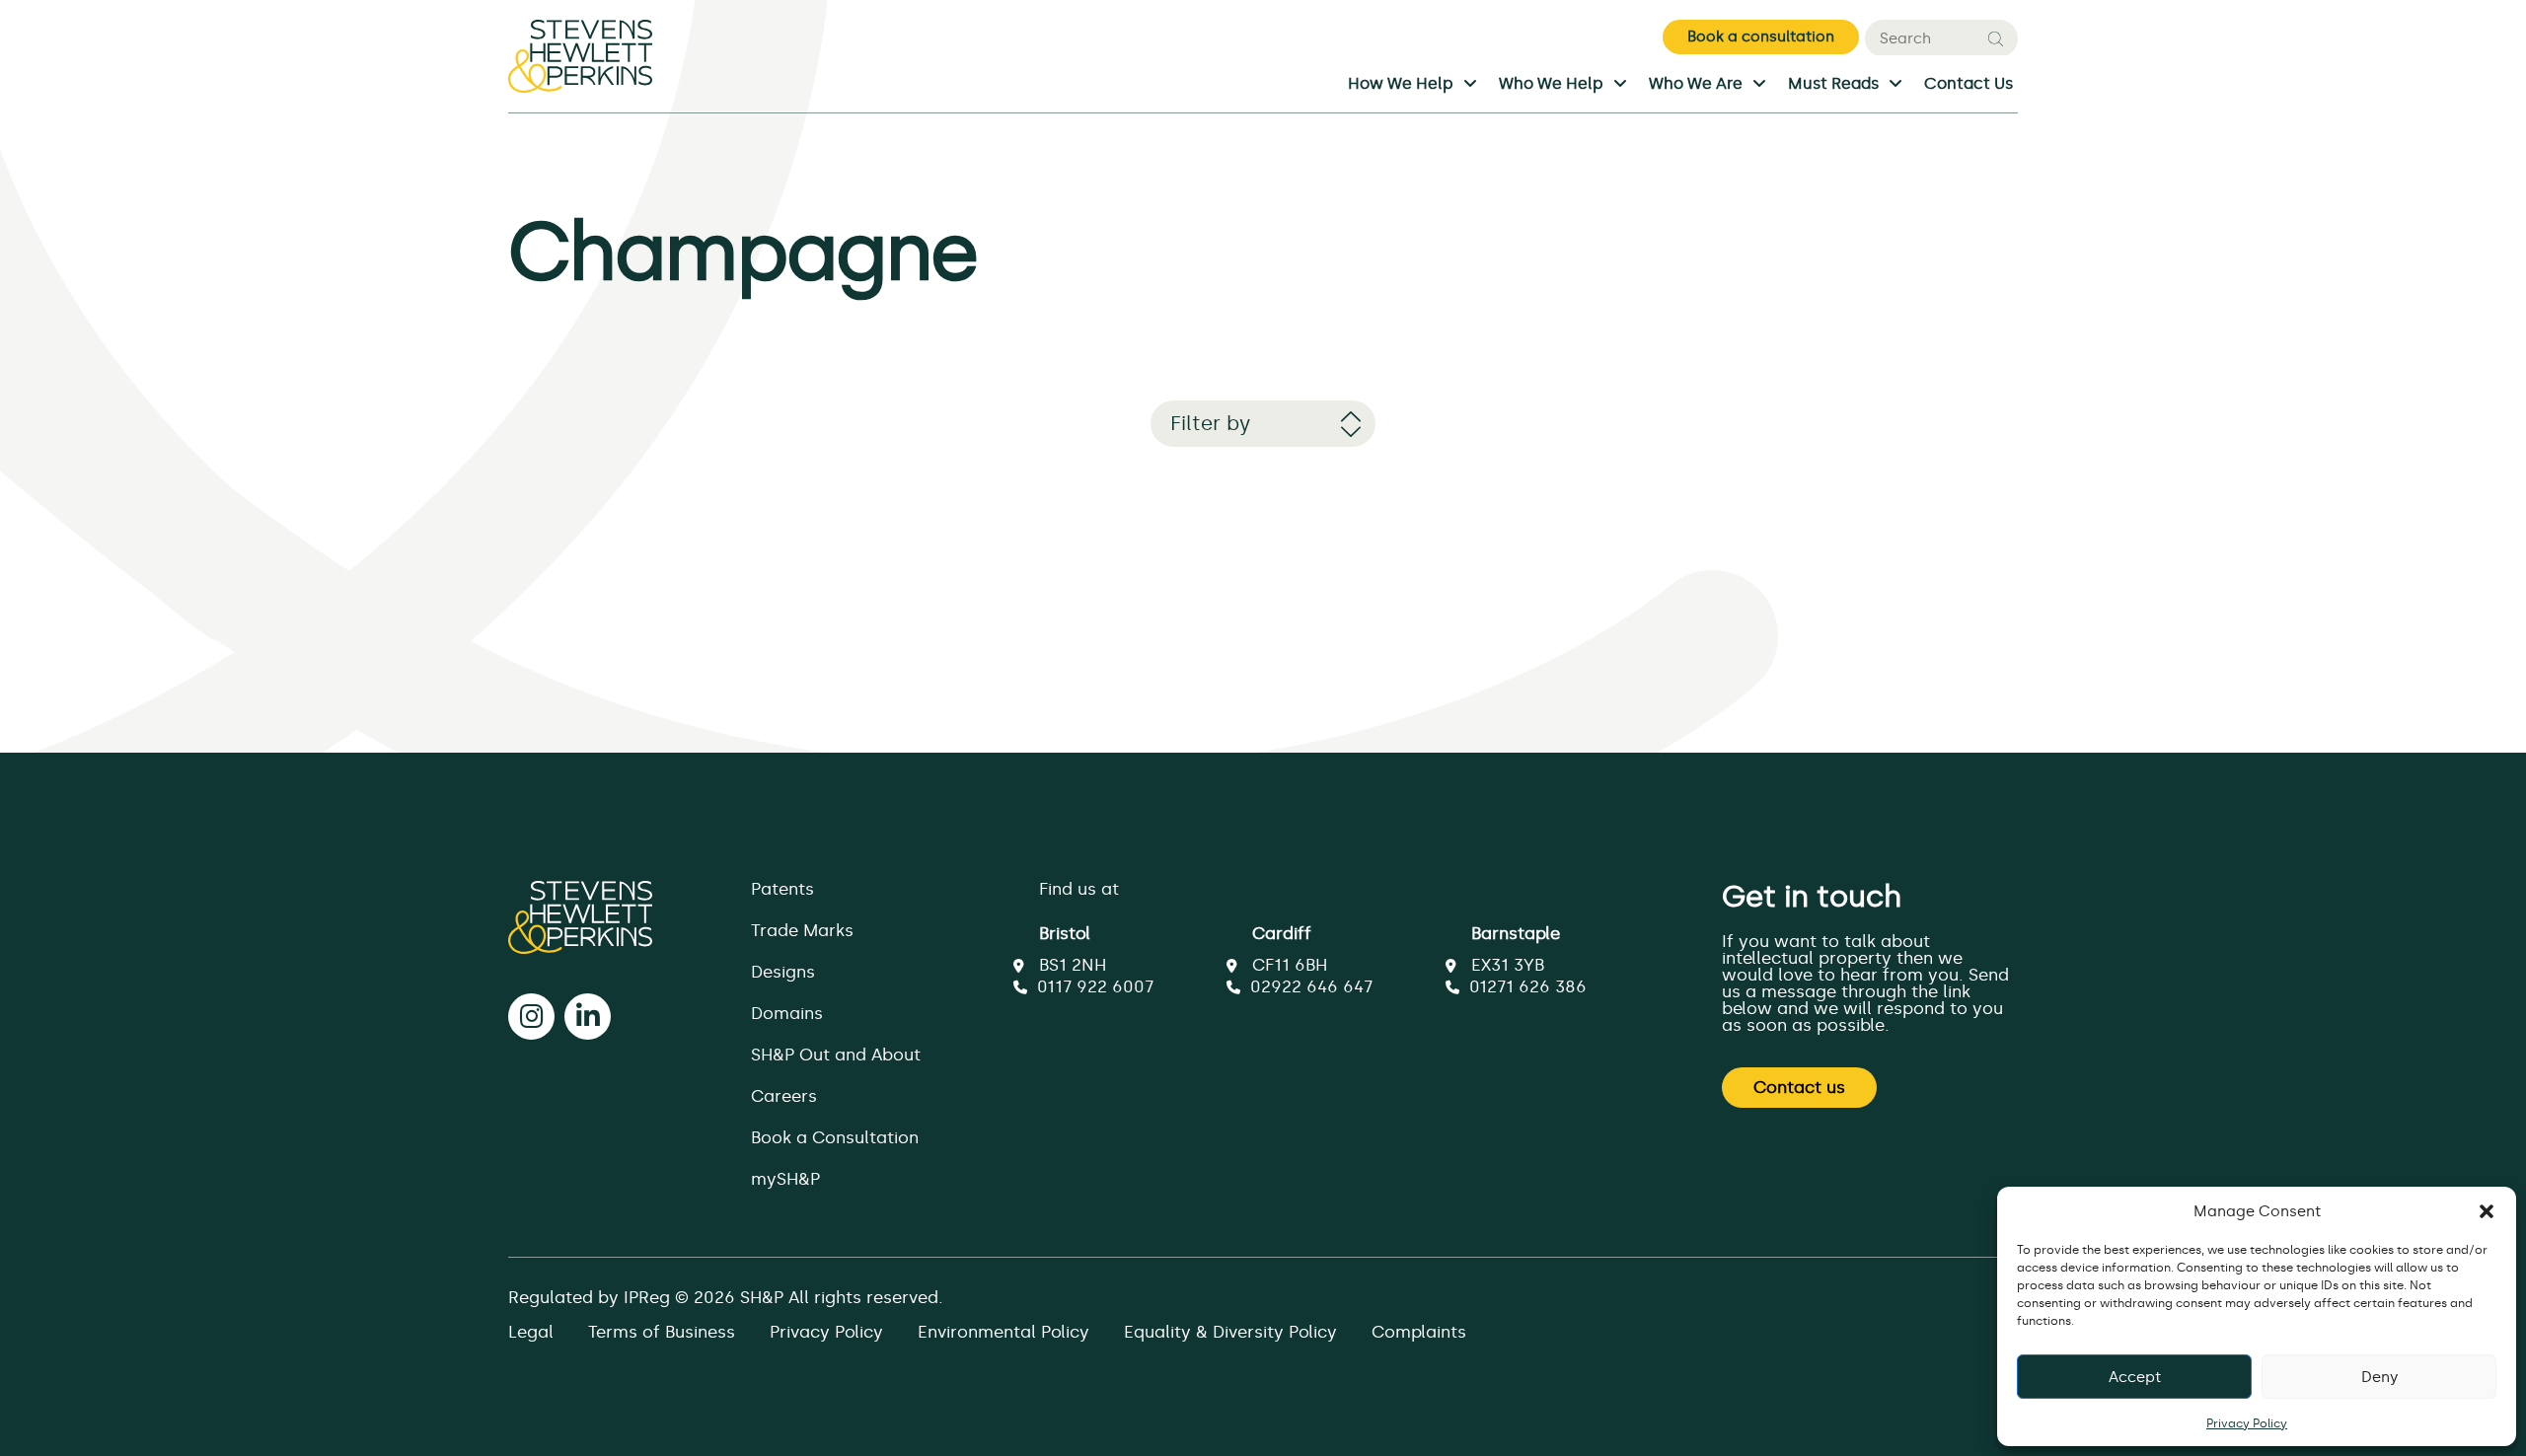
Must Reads (1833, 84)
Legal (531, 1332)
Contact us (1799, 1087)
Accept (2135, 1377)
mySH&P (785, 1179)
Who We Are (1696, 84)
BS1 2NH (1073, 965)
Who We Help (1551, 84)
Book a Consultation (835, 1137)
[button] (2487, 1211)
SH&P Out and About (836, 1055)
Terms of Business (662, 1332)
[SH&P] (580, 917)
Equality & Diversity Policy (1230, 1332)
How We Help (1401, 84)
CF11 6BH (1290, 965)
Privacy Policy (2247, 1423)
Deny (2379, 1377)
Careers (784, 1096)
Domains (787, 1013)
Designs (783, 972)
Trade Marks (802, 930)
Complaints (1419, 1332)
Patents (782, 889)
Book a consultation (1761, 36)
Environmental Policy (1003, 1332)
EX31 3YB (1508, 965)
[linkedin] (588, 1017)
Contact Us (1969, 84)
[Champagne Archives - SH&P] (580, 66)
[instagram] (531, 1017)
